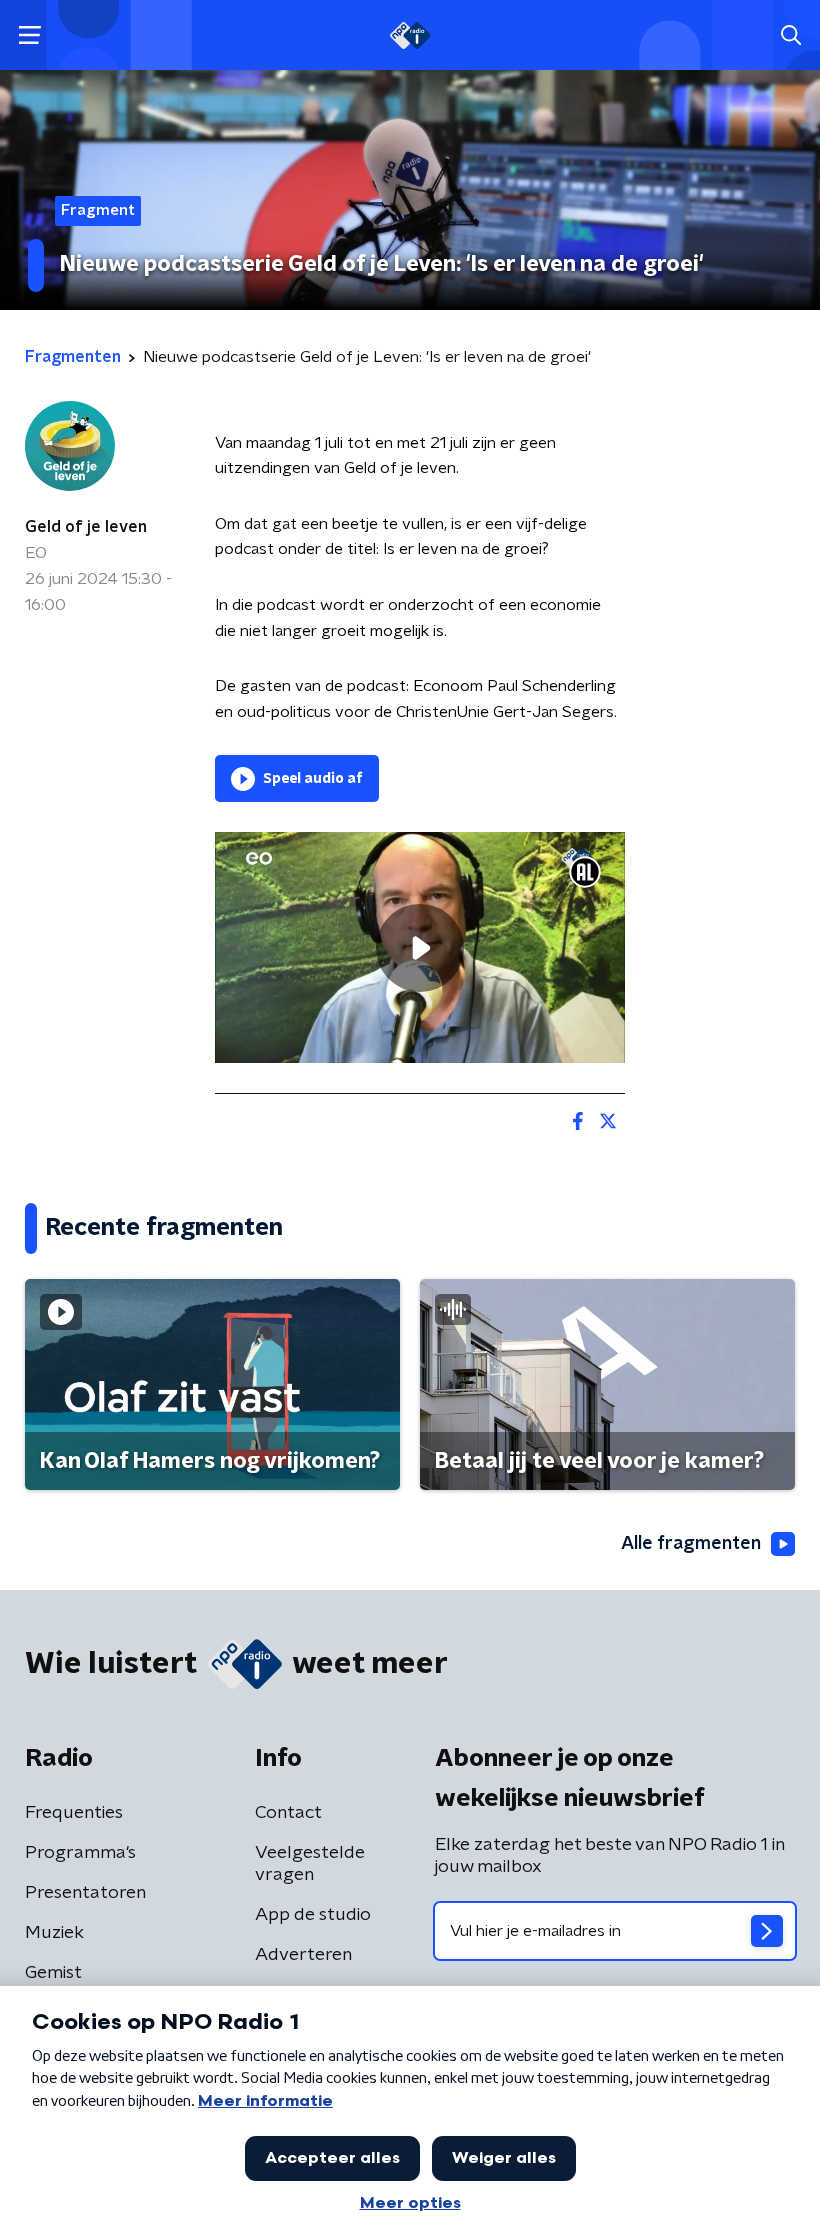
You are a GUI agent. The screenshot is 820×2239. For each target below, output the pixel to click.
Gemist (53, 1973)
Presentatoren (85, 1893)
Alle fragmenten (691, 1544)
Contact (288, 1813)
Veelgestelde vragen (310, 1864)
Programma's (80, 1853)
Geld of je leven (86, 527)
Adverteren (303, 1955)
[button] (29, 35)
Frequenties (74, 1813)
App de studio (313, 1915)
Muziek (54, 1933)
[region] (420, 947)
